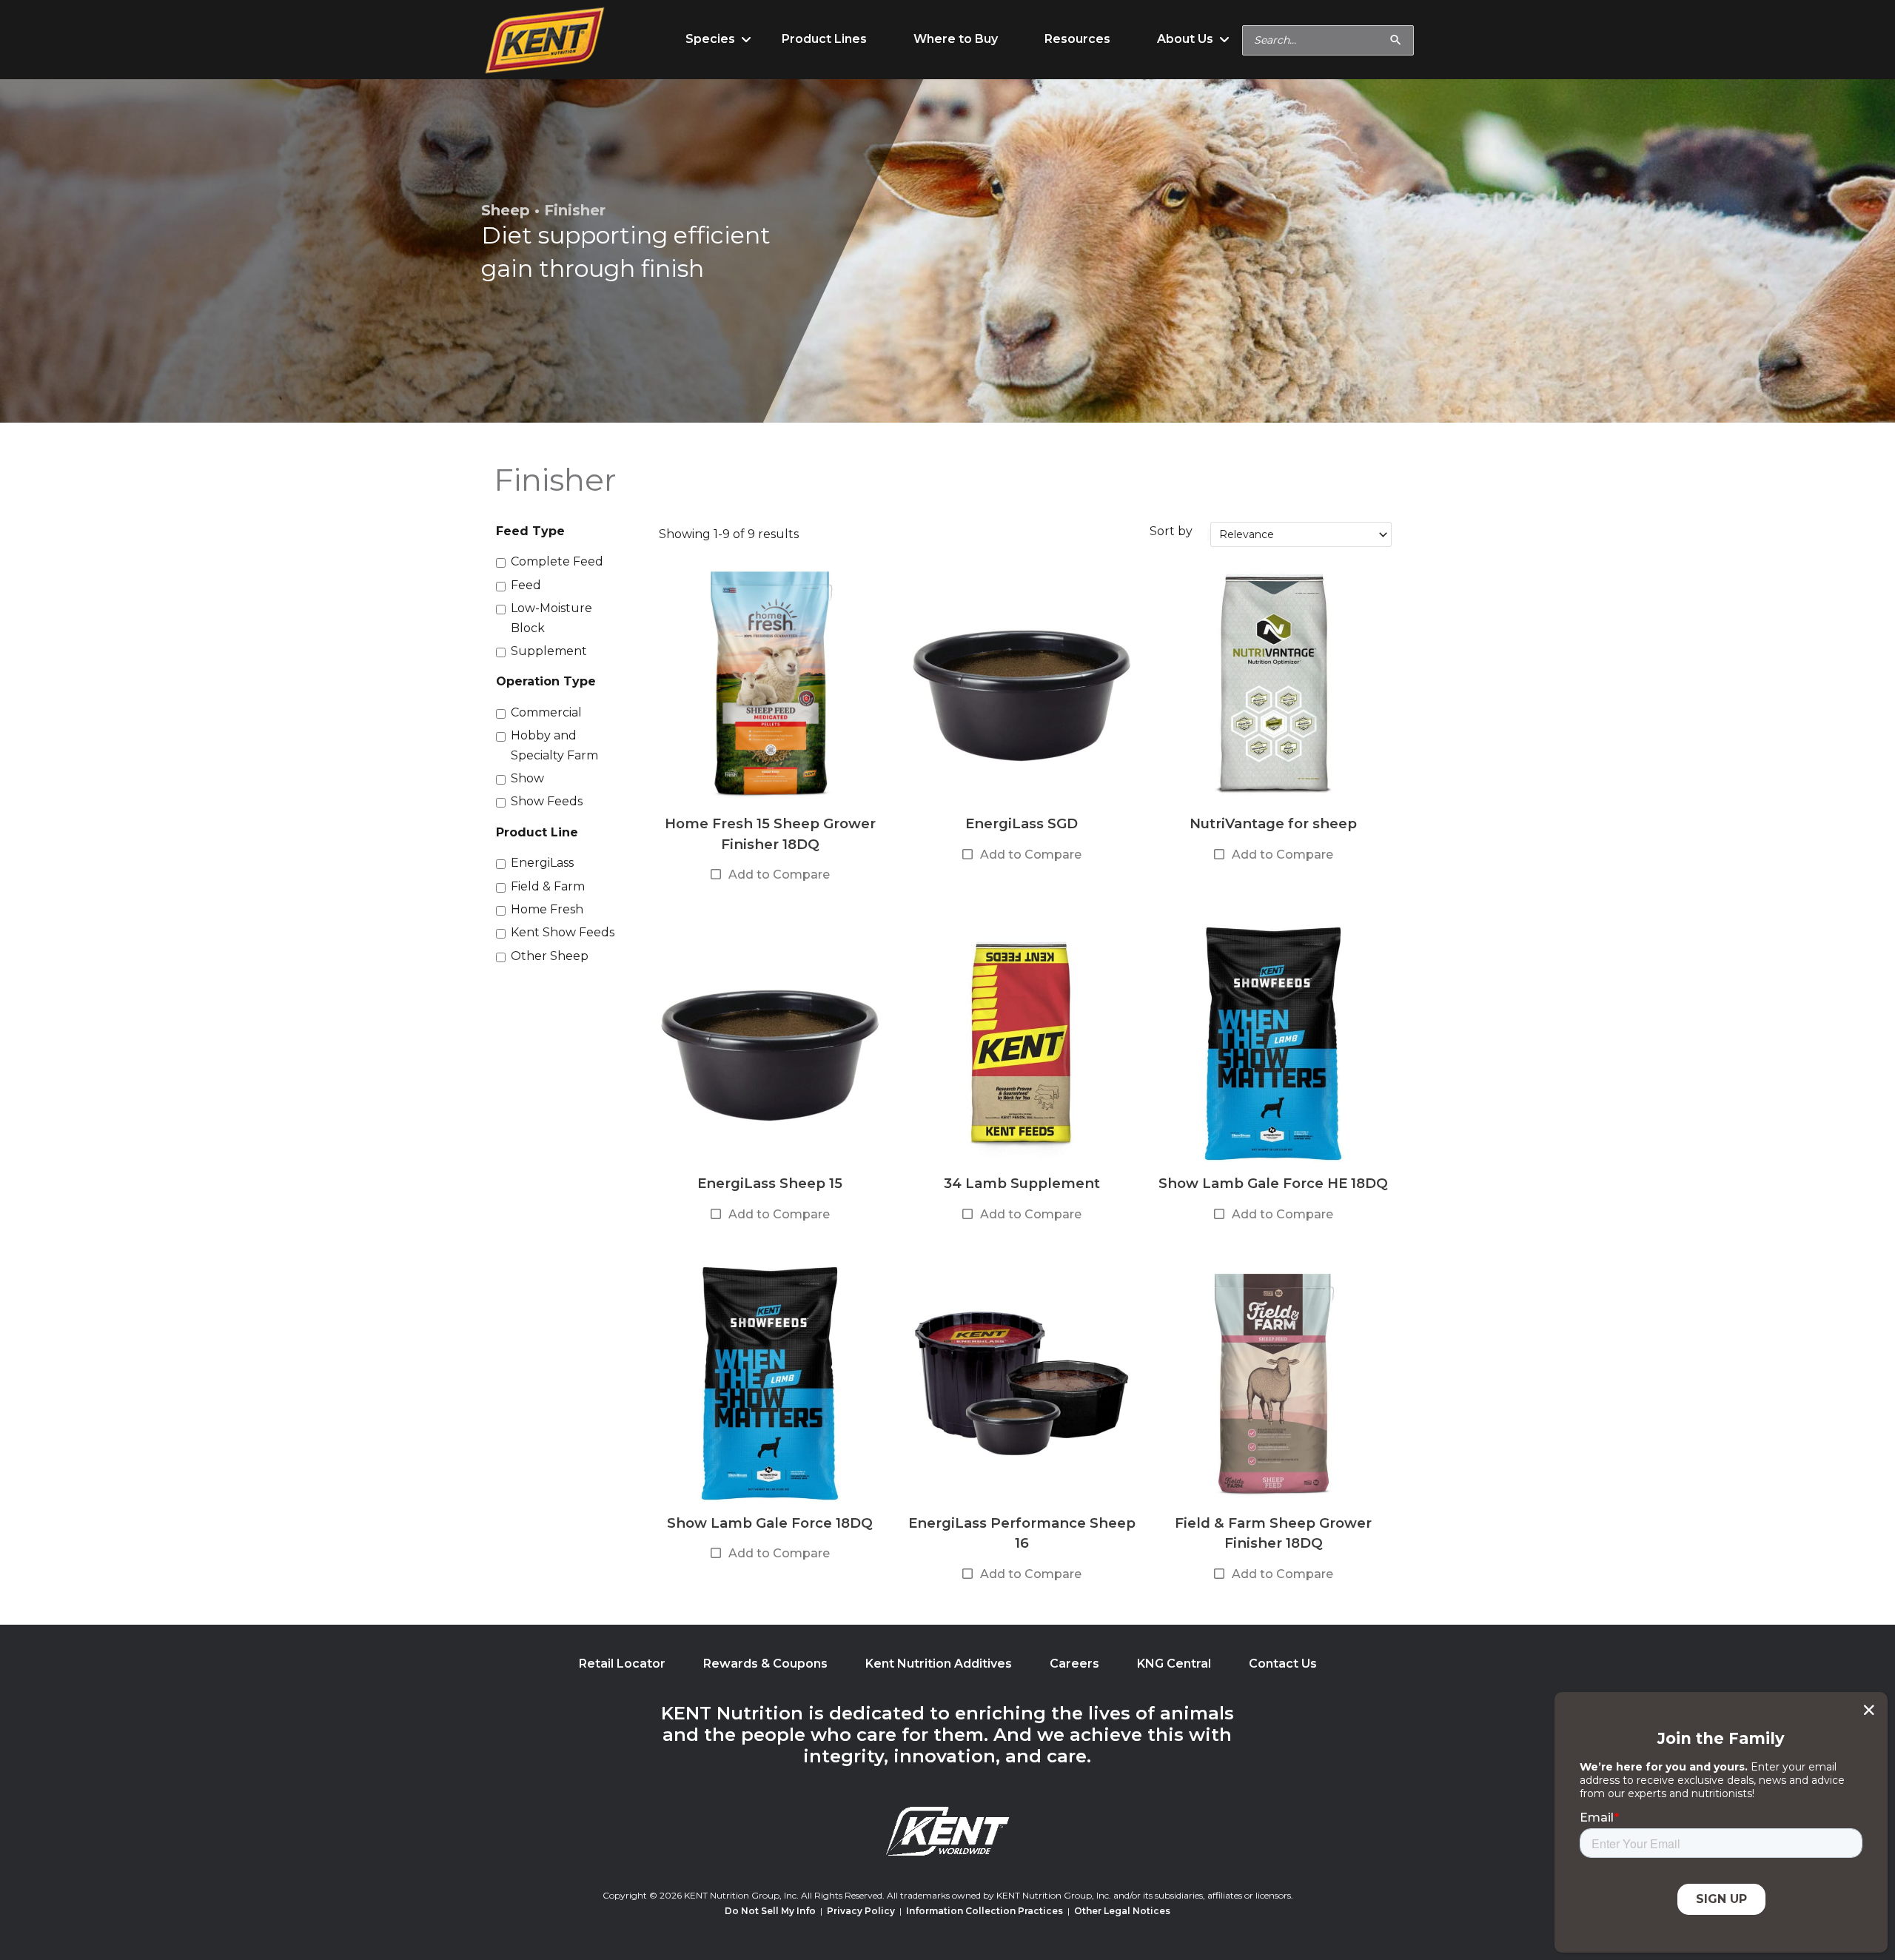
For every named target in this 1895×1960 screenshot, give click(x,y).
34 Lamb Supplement (1022, 1183)
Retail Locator (622, 1664)
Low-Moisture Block (551, 618)
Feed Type (530, 531)
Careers (1074, 1664)
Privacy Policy (861, 1911)
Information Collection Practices (985, 1911)
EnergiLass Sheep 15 (770, 1183)
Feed (526, 585)
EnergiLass (542, 863)
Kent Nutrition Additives (939, 1664)
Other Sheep (550, 956)
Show (527, 778)
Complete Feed (557, 561)
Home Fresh (547, 909)
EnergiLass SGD (1022, 823)
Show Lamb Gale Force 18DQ (770, 1523)
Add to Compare (779, 875)
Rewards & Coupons (765, 1664)
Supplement (549, 651)
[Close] (1869, 1710)
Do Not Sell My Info (770, 1911)
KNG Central (1174, 1664)
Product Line (537, 832)
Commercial (546, 712)
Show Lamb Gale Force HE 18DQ (1273, 1183)
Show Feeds (547, 801)
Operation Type (546, 681)
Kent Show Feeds (563, 932)
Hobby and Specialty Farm (554, 745)
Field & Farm (548, 886)
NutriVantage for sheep (1273, 823)
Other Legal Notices (1122, 1911)
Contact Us (1283, 1664)
